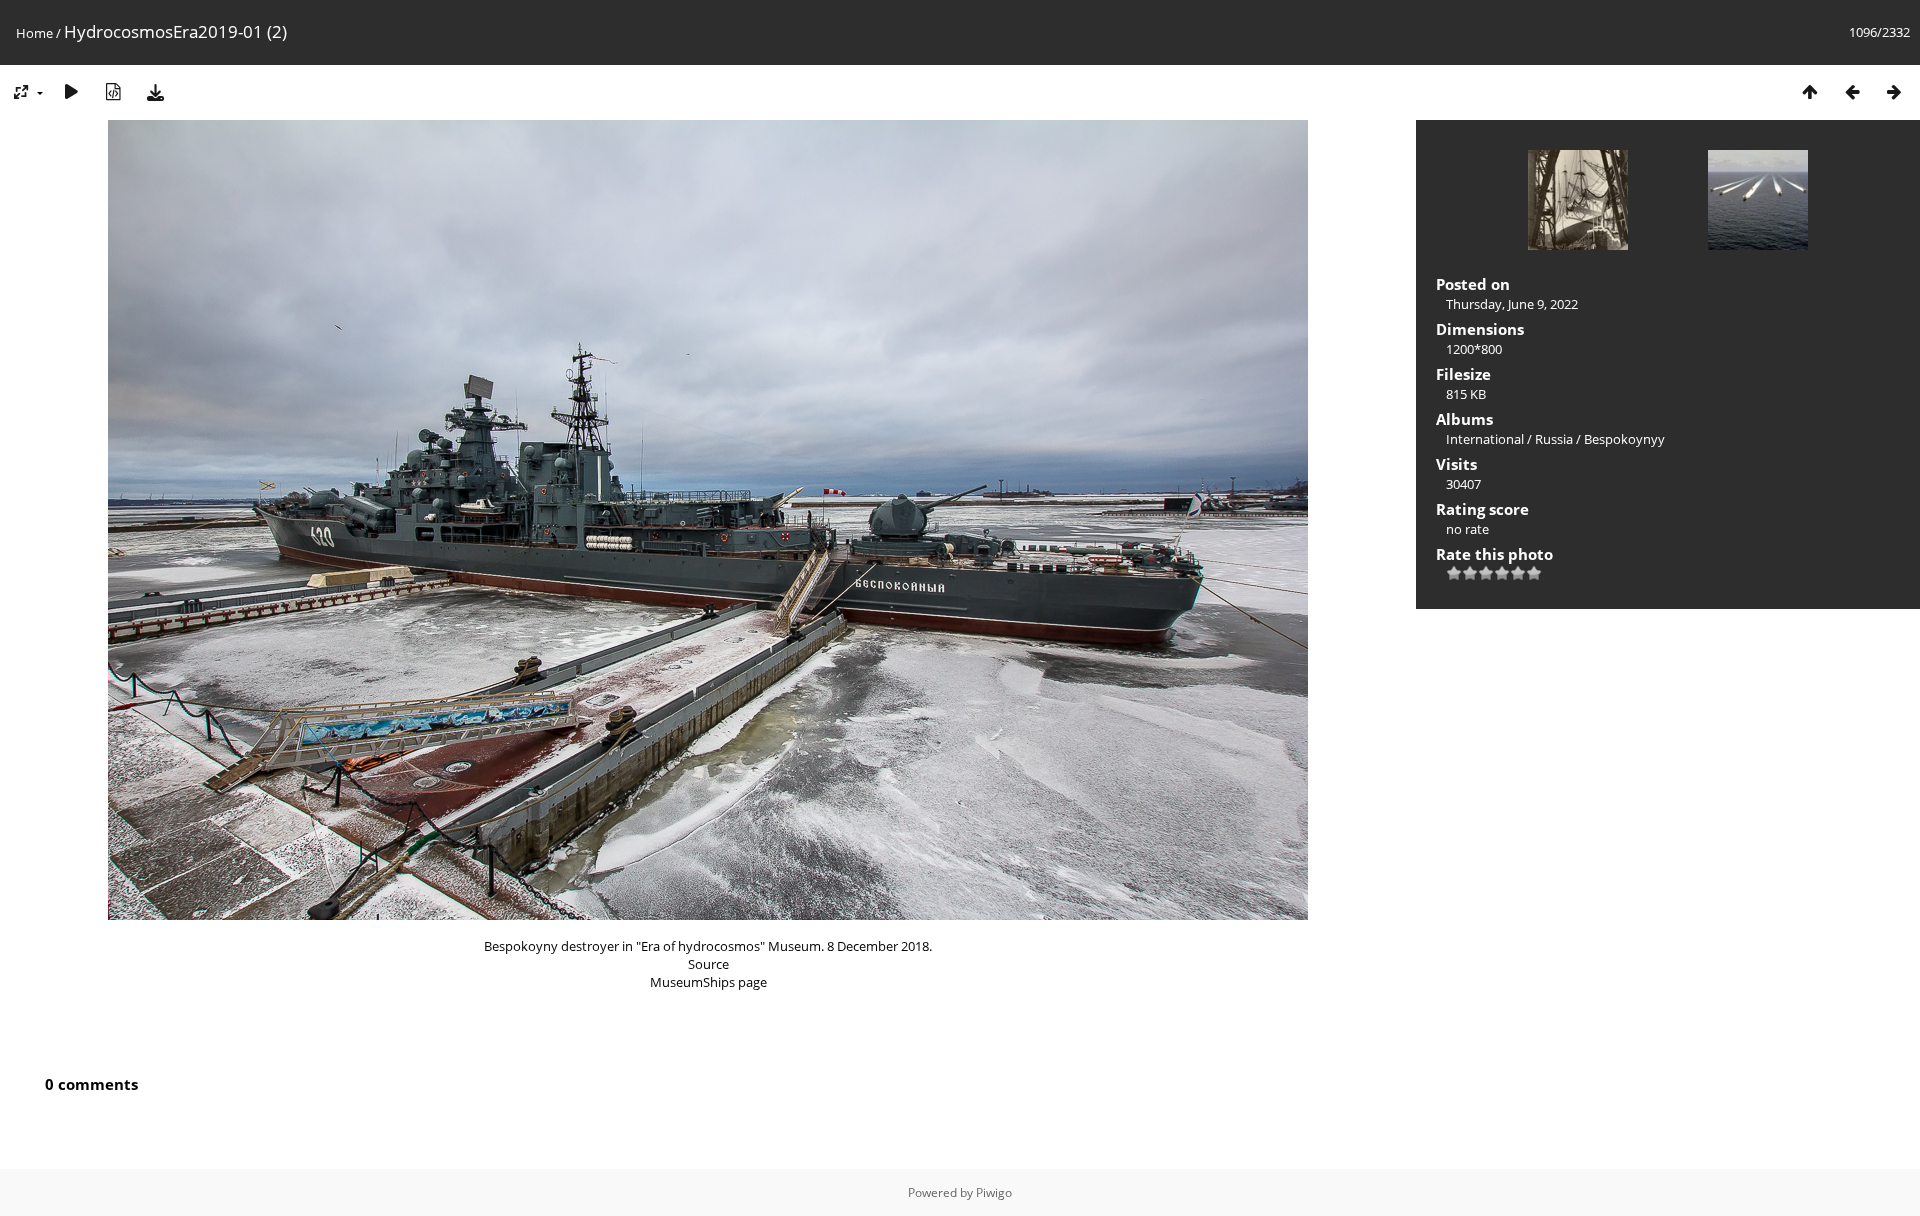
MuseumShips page (708, 982)
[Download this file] (155, 91)
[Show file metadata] (113, 91)
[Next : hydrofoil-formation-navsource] (1894, 91)
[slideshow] (71, 91)
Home (34, 33)
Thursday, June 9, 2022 (1512, 304)
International (1485, 439)
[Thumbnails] (1810, 91)
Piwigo (994, 1192)
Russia (1554, 439)
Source (708, 964)
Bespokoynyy (1624, 439)
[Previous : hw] (1852, 91)
